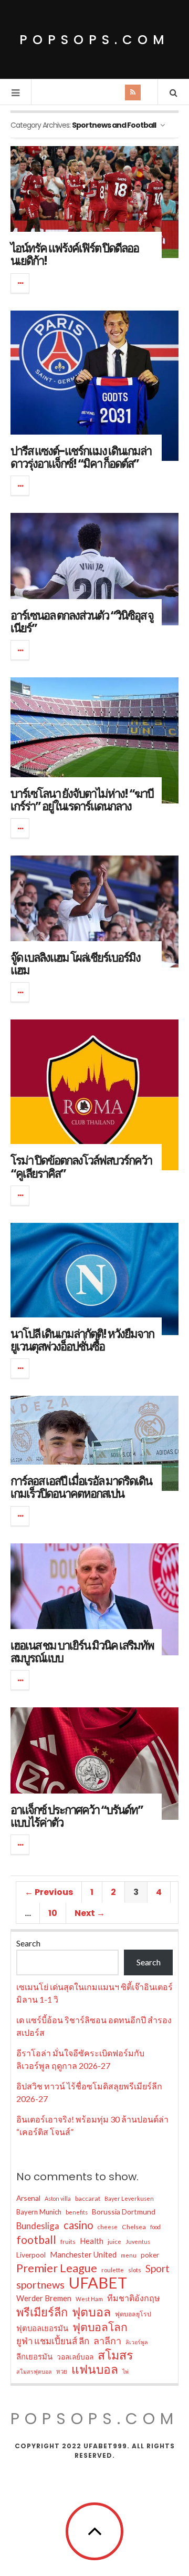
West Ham (89, 2299)
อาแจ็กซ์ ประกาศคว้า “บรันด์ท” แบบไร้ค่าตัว (77, 1816)
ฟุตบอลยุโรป (133, 2314)
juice (114, 2242)
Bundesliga (38, 2226)
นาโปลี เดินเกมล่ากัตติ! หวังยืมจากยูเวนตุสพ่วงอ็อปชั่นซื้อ (82, 1340)
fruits (68, 2242)
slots (135, 2270)
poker (150, 2255)
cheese (108, 2227)
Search (28, 1943)
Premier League (57, 2268)
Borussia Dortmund (124, 2212)
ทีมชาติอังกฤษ (134, 2298)
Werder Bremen (44, 2298)
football (36, 2240)
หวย (62, 2371)
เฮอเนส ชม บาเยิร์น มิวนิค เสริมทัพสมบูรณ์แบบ (82, 1652)
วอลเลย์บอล (75, 2357)
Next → (90, 1913)
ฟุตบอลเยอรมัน (42, 2328)
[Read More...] (20, 283)
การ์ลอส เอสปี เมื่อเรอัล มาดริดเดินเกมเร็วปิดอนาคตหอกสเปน (81, 1487)
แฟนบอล (95, 2369)
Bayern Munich (39, 2212)
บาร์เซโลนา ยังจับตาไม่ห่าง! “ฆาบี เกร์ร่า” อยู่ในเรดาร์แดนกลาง (82, 800)
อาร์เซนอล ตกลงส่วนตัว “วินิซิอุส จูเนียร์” (82, 622)
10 (53, 1913)
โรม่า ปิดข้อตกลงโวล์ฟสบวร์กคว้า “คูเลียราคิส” (81, 1167)
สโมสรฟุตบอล (34, 2371)
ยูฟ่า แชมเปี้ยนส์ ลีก (53, 2341)
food (155, 2227)
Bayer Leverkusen (129, 2198)
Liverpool (31, 2255)
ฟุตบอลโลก (100, 2327)
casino (78, 2225)
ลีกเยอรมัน (34, 2356)
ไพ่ (125, 2371)
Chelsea (134, 2227)
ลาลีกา (107, 2341)
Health (92, 2241)
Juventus (138, 2242)
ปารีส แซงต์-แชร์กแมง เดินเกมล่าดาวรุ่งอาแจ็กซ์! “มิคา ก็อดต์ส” (81, 457)
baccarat (88, 2198)
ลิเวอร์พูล (137, 2342)
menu (129, 2255)
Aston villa (58, 2198)
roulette (113, 2270)
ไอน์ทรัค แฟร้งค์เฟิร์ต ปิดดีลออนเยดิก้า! (75, 255)
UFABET (98, 2283)
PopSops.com (94, 40)
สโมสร (115, 2355)
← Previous (49, 1892)
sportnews (40, 2284)
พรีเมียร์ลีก (42, 2312)
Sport (157, 2268)
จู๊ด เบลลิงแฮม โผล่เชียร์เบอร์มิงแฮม (75, 964)
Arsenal (28, 2198)
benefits (77, 2212)
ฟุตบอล (91, 2312)
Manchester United (83, 2254)
